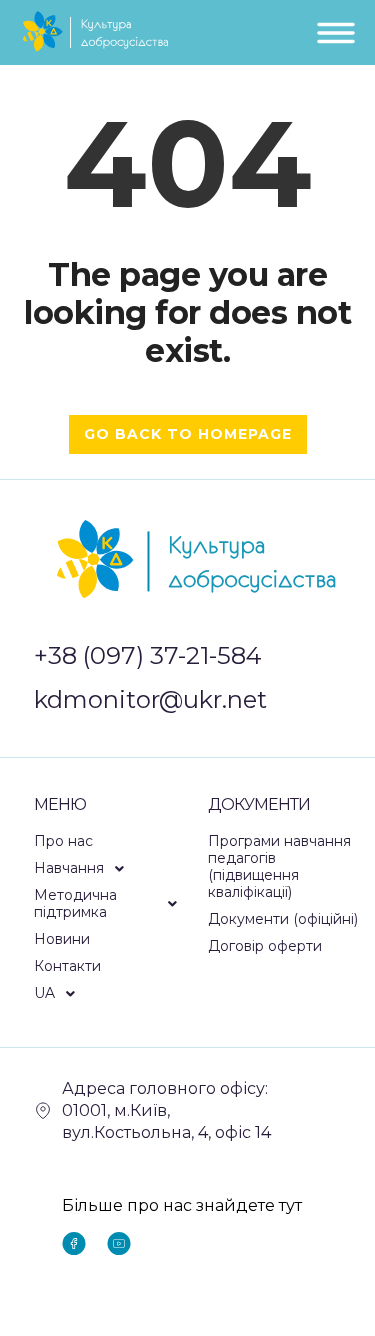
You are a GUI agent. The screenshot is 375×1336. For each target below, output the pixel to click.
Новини (62, 939)
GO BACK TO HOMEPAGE (188, 434)
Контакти (67, 966)
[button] (111, 868)
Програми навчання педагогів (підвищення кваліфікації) (279, 866)
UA (44, 993)
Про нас (63, 841)
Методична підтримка (75, 903)
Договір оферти (265, 946)
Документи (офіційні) (283, 919)
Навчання (69, 868)
